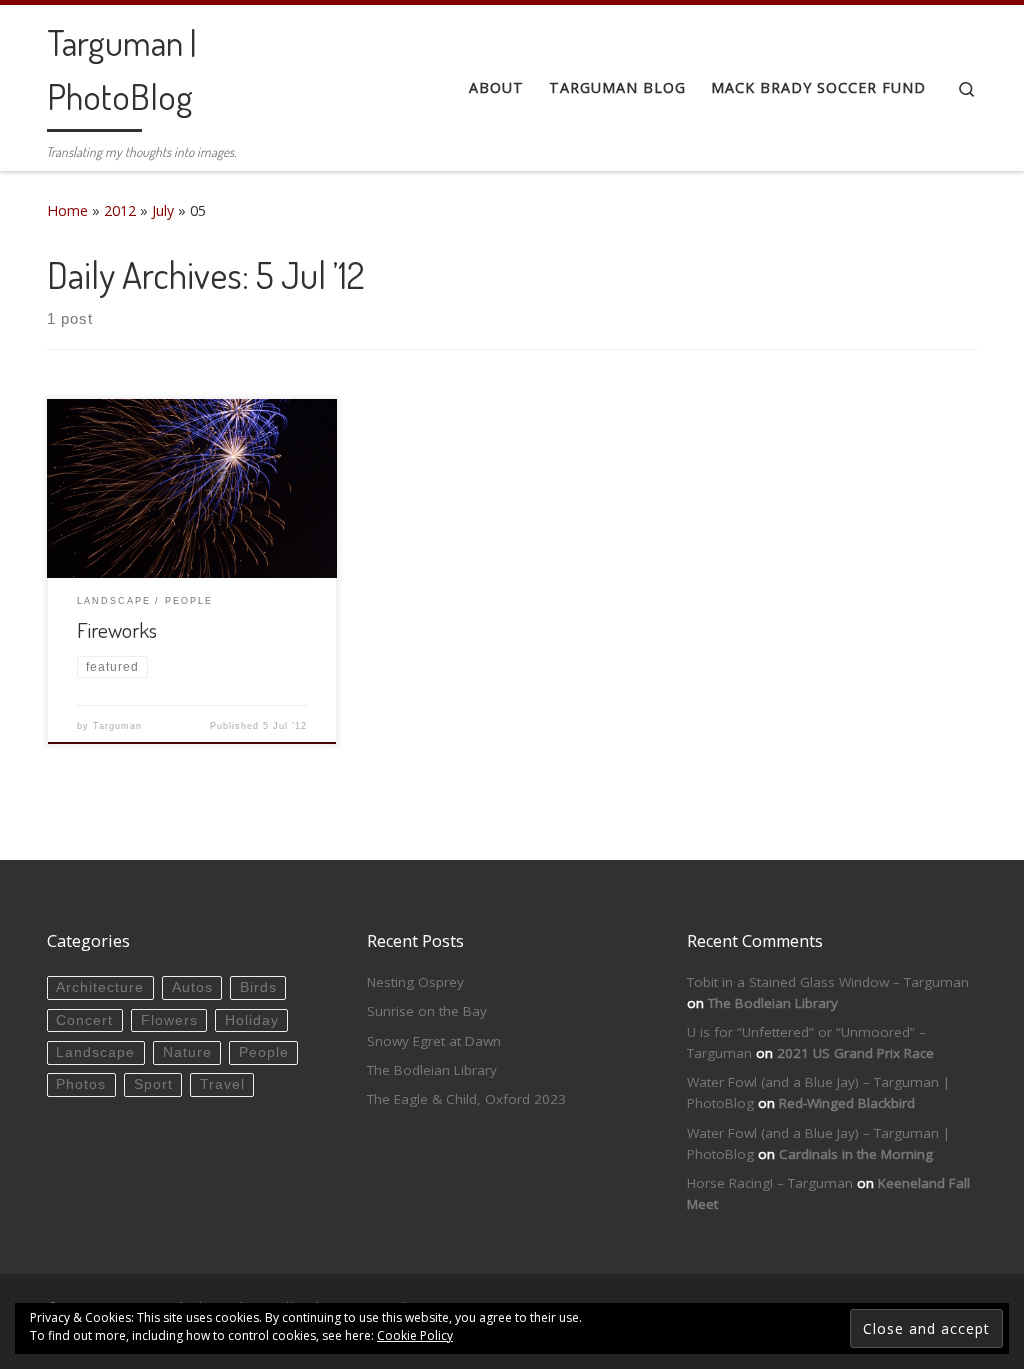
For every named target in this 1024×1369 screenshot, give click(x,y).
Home (67, 210)
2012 (120, 210)
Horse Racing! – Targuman (770, 1183)
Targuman (117, 726)
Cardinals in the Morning (856, 1154)
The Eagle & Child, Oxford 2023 (466, 1099)
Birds (258, 987)
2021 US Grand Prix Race (855, 1053)
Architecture (100, 987)
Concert (84, 1020)
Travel (222, 1084)
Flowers (169, 1020)
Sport (153, 1084)
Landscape (95, 1052)
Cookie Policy (415, 1335)
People (264, 1052)
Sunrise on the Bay (427, 1011)
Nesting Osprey (415, 982)
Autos (192, 987)
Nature (187, 1052)
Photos (81, 1084)
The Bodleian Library (432, 1070)
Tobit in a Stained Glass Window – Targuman (828, 982)
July (163, 210)
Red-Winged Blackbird (847, 1103)
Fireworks (117, 629)
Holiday (252, 1020)
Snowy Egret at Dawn (434, 1041)
